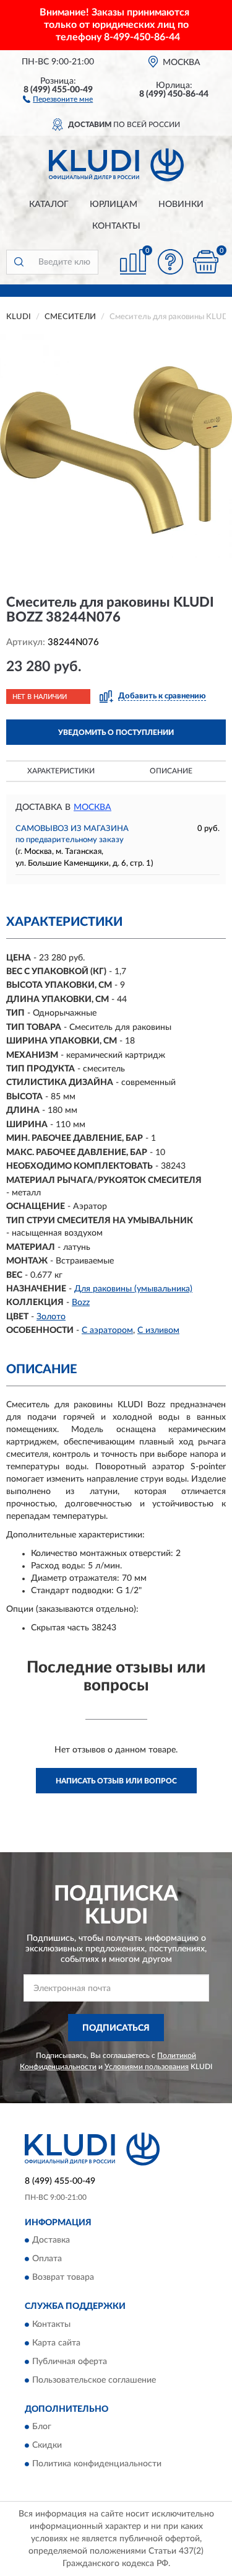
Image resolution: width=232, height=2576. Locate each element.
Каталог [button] (49, 204)
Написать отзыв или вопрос (116, 1781)
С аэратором (107, 1330)
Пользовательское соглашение (94, 2380)
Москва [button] (92, 807)
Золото (51, 1317)
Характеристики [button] (61, 771)
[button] (58, 99)
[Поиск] (19, 262)
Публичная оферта (70, 2362)
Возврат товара (63, 2278)
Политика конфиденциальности (97, 2464)
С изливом (158, 1330)
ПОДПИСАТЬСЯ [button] (116, 2028)
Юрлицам (114, 204)
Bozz (81, 1303)
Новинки (181, 204)
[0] (205, 262)
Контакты (116, 226)
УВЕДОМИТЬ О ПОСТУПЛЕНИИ (116, 732)
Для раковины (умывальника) (133, 1289)
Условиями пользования (147, 2067)
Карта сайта (56, 2343)
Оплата (47, 2259)
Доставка (51, 2241)
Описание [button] (171, 771)
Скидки (47, 2446)
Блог (42, 2427)
